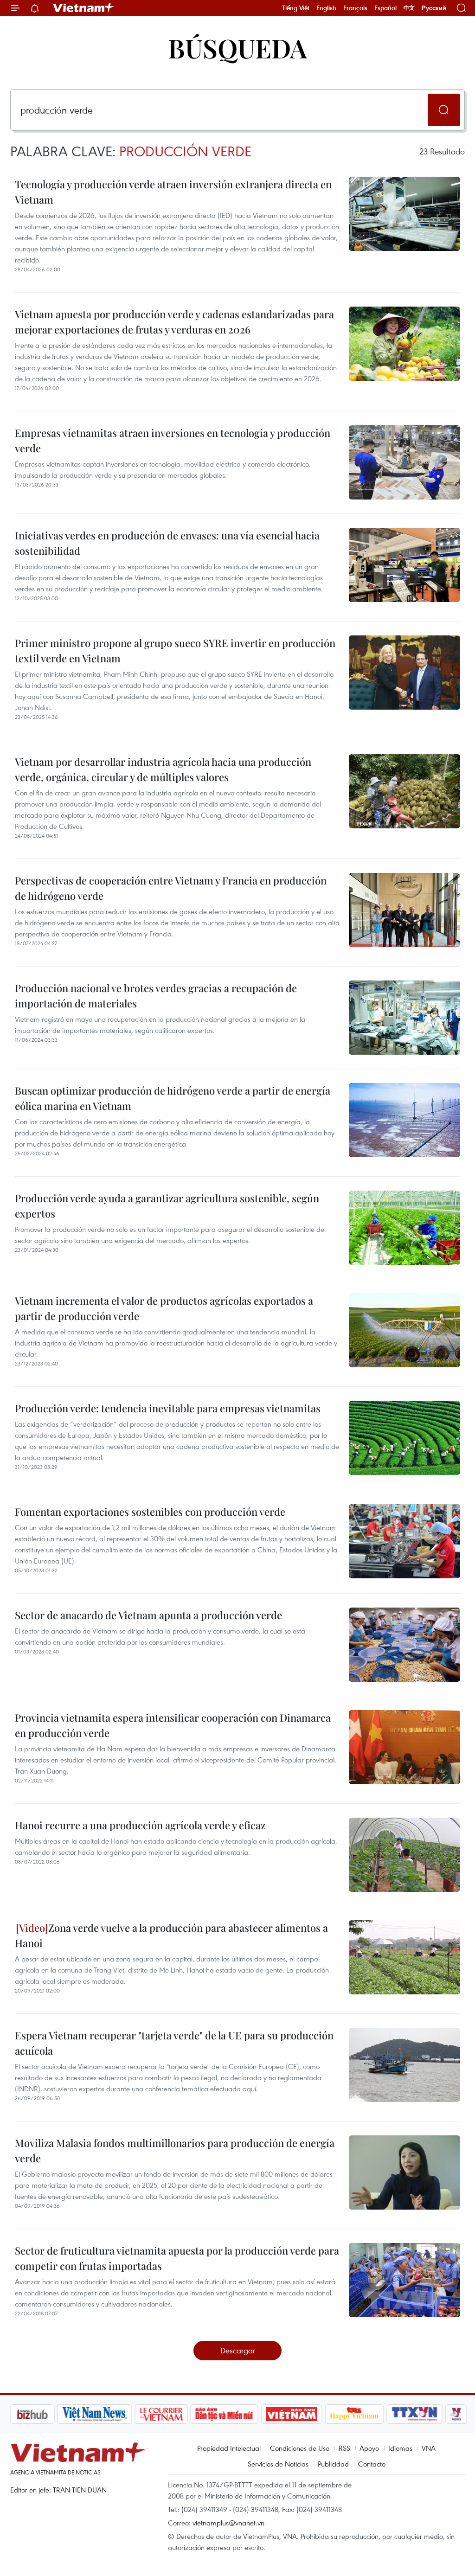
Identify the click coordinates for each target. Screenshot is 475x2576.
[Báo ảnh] (242, 2414)
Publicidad (333, 2464)
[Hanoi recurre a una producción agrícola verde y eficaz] (404, 1855)
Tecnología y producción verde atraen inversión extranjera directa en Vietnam (173, 192)
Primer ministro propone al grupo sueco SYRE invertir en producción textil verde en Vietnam (175, 650)
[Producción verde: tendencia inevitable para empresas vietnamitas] (404, 1438)
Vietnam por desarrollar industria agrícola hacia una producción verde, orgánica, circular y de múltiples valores (163, 769)
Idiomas (400, 2448)
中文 (409, 8)
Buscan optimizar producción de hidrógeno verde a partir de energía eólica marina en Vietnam (173, 1098)
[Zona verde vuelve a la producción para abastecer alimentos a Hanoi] (404, 1957)
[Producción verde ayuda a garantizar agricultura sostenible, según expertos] (404, 1228)
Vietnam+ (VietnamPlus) (84, 8)
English (326, 8)
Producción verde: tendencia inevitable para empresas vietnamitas (168, 1408)
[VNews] (407, 2414)
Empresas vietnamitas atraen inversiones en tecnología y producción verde (173, 440)
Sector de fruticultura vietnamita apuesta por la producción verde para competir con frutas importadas (177, 2258)
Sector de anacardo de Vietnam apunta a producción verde (148, 1615)
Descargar (238, 2350)
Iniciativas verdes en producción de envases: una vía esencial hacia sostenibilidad (167, 543)
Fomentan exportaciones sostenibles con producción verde (150, 1512)
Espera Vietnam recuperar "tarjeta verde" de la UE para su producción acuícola (174, 2043)
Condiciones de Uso (300, 2448)
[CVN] (112, 2414)
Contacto (372, 2464)
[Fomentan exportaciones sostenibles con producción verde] (404, 1541)
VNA (429, 2448)
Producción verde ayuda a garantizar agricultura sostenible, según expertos (167, 1206)
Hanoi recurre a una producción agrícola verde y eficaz (140, 1825)
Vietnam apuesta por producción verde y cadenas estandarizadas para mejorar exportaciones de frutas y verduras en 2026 (174, 322)
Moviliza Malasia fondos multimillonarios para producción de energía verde (175, 2150)
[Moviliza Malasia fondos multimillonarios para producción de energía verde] (404, 2172)
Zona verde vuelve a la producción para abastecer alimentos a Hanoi (171, 1935)
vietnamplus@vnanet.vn (228, 2523)
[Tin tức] (447, 2414)
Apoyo (369, 2448)
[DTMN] (175, 2414)
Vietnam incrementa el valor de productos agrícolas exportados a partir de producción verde (164, 1308)
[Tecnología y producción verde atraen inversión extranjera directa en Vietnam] (404, 214)
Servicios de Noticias (278, 2464)
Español (385, 8)
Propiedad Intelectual (229, 2448)
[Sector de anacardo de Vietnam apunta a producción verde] (404, 1645)
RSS (344, 2448)
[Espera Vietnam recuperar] (404, 2065)
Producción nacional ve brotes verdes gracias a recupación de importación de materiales (156, 996)
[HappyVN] (305, 2414)
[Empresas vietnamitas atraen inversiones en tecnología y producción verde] (404, 462)
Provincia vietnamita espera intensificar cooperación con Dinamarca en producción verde (173, 1725)
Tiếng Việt (296, 8)
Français (355, 8)
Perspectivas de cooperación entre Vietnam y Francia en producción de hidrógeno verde (171, 888)
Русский (434, 8)
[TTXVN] (366, 2414)
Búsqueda (237, 48)
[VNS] (45, 2414)
